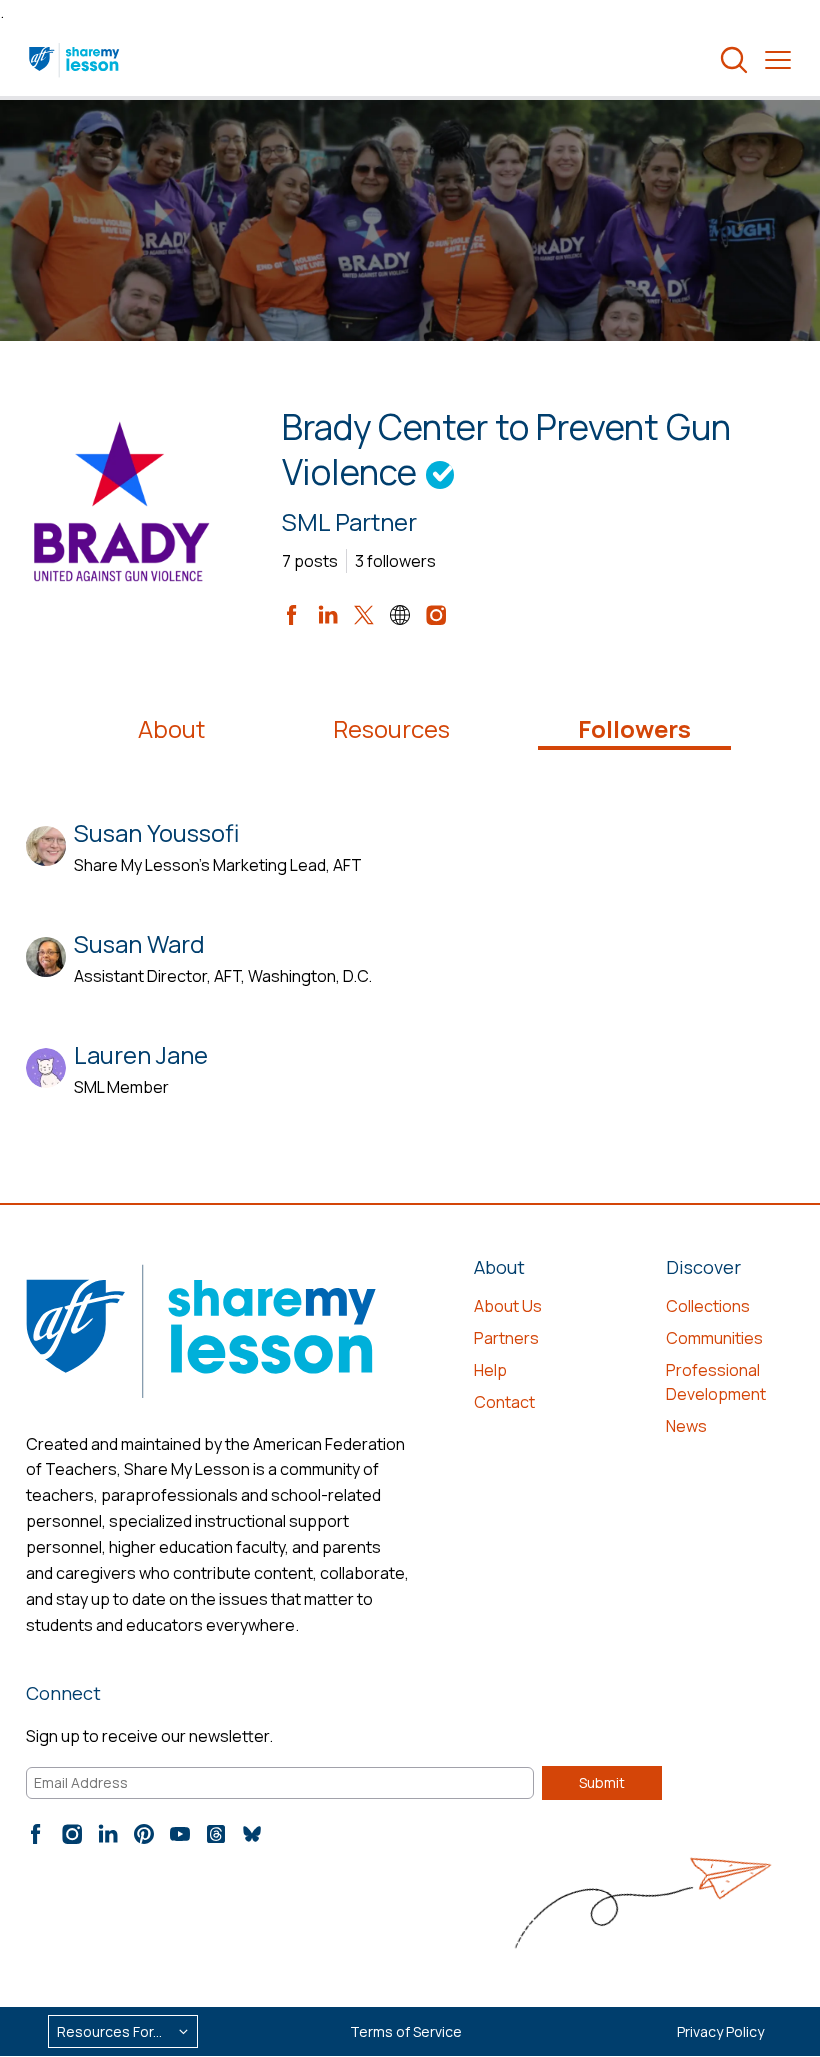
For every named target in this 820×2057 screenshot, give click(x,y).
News (686, 1426)
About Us (508, 1306)
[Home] (75, 60)
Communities (714, 1338)
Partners (506, 1338)
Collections (708, 1306)
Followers (634, 729)
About (171, 729)
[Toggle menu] (778, 60)
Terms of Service (406, 2031)
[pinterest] (144, 1834)
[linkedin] (328, 615)
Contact (504, 1402)
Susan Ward (139, 943)
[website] (400, 615)
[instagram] (436, 615)
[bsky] (252, 1834)
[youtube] (180, 1834)
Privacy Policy (720, 2031)
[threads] (216, 1834)
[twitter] (364, 615)
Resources (391, 729)
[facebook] (292, 615)
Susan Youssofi (156, 832)
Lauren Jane (141, 1054)
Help (490, 1370)
